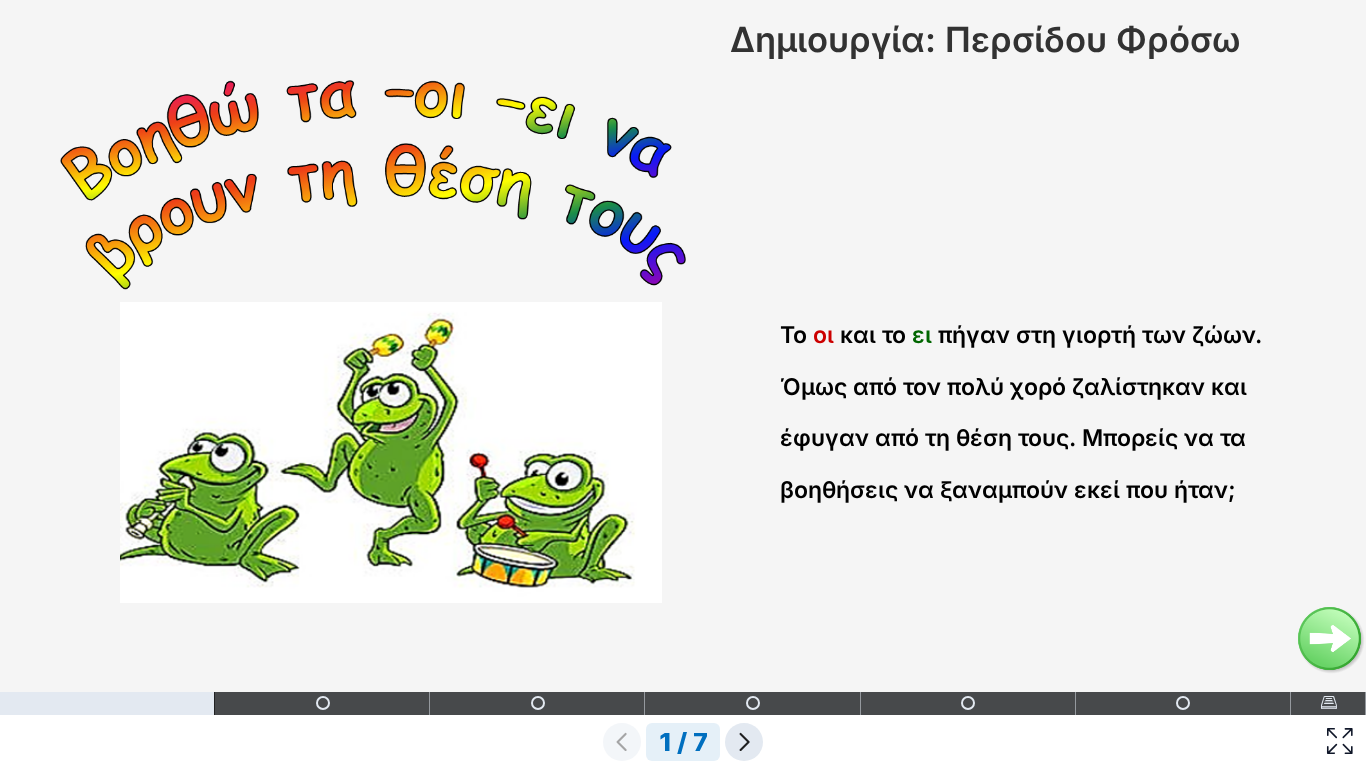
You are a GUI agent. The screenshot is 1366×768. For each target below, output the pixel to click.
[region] (683, 384)
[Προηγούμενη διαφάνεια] (622, 742)
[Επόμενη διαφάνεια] (744, 742)
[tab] (107, 703)
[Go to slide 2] (1329, 638)
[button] (1340, 741)
